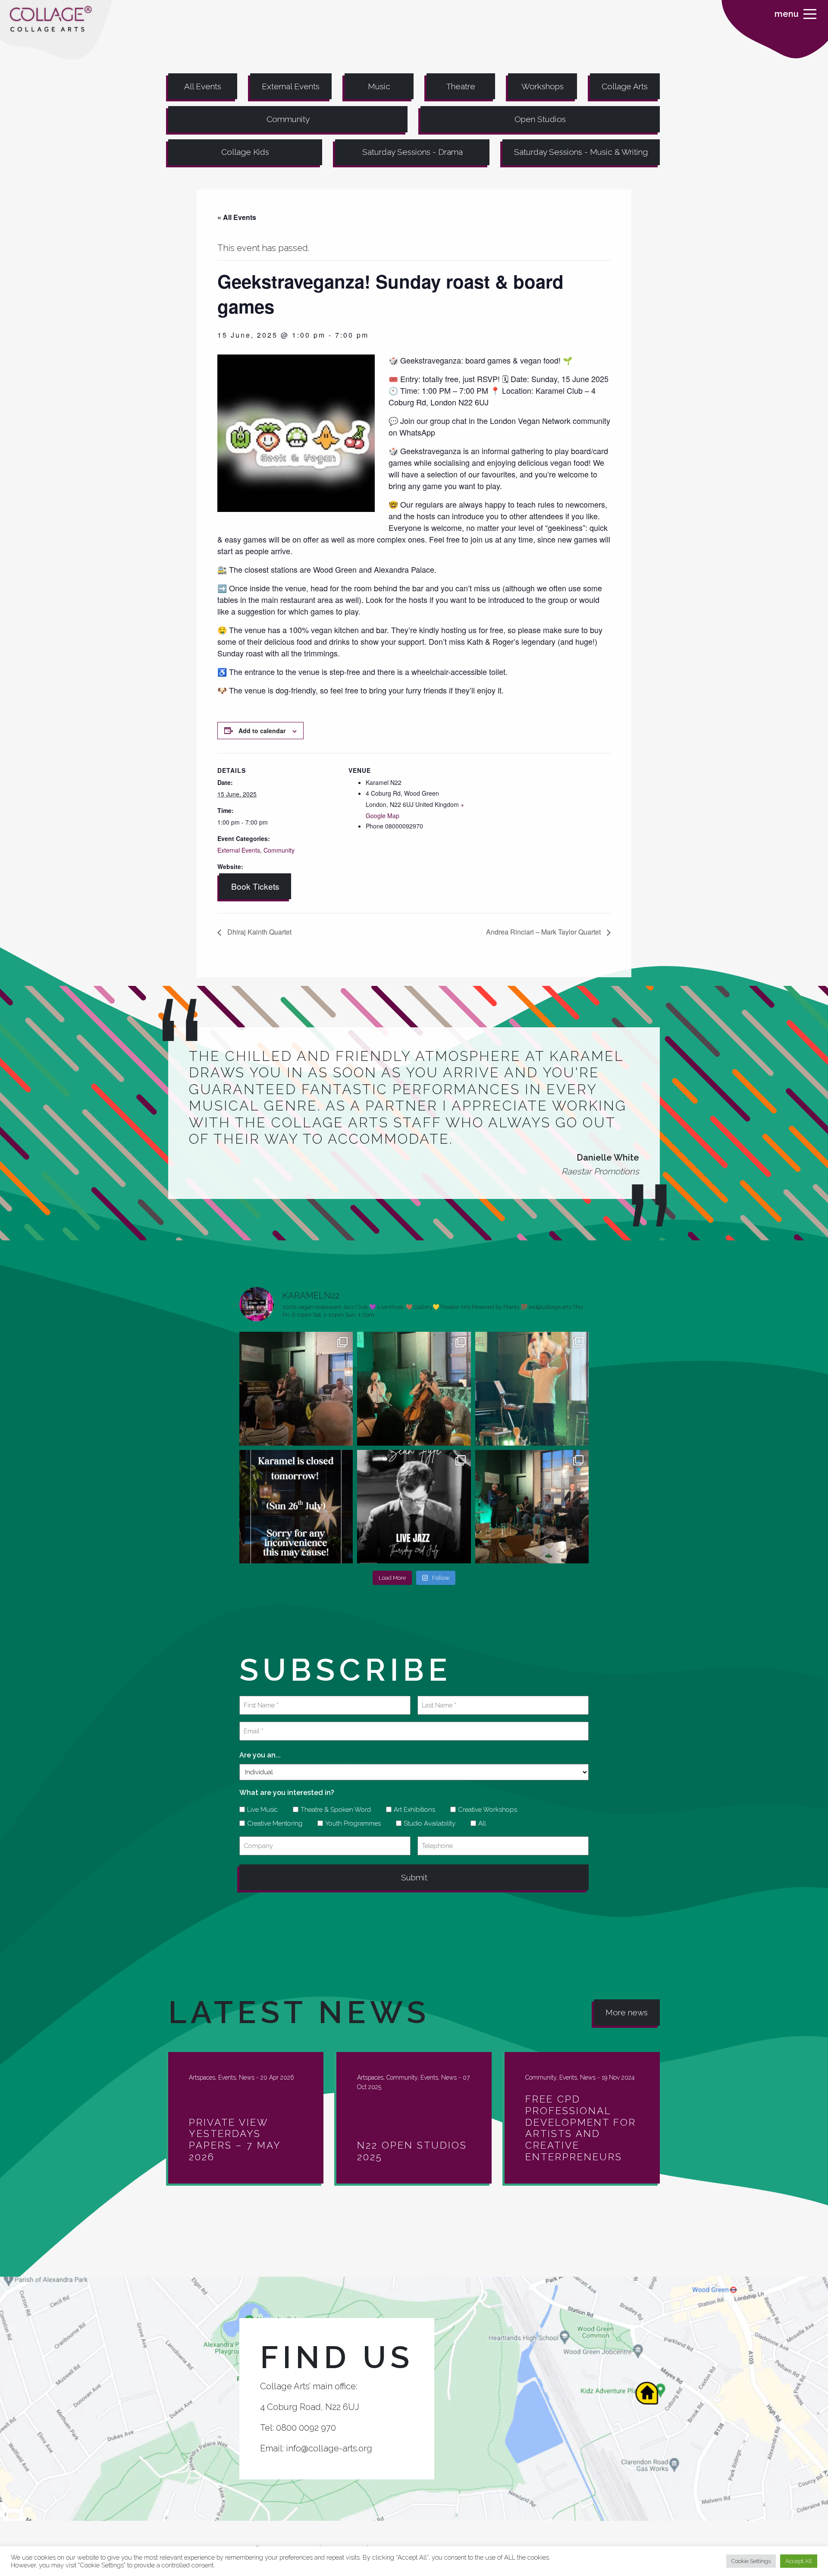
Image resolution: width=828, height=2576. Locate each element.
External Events (291, 86)
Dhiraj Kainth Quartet (259, 932)
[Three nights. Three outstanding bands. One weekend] (414, 1507)
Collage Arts (625, 86)
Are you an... (260, 1755)
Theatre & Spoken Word (333, 1810)
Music (379, 86)
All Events (203, 86)
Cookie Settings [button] (751, 2561)
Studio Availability (427, 1823)
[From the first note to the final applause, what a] (532, 1388)
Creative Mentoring (272, 1823)
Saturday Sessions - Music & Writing (581, 152)
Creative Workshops (485, 1810)
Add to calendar (262, 731)
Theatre (461, 86)
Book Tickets (255, 886)
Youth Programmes (350, 1823)
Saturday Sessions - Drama (412, 152)
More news (627, 2012)
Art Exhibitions (411, 1810)
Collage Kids (245, 152)
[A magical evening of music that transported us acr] (532, 1507)
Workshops (543, 86)
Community (288, 119)
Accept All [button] (799, 2561)
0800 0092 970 (306, 2428)
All (479, 1823)
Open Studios (540, 119)
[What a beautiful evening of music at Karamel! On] (296, 1388)
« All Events (237, 217)
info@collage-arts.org (329, 2448)
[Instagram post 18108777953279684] (296, 1507)
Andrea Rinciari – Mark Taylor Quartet (544, 932)
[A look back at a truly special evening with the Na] (414, 1388)
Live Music (259, 1810)
